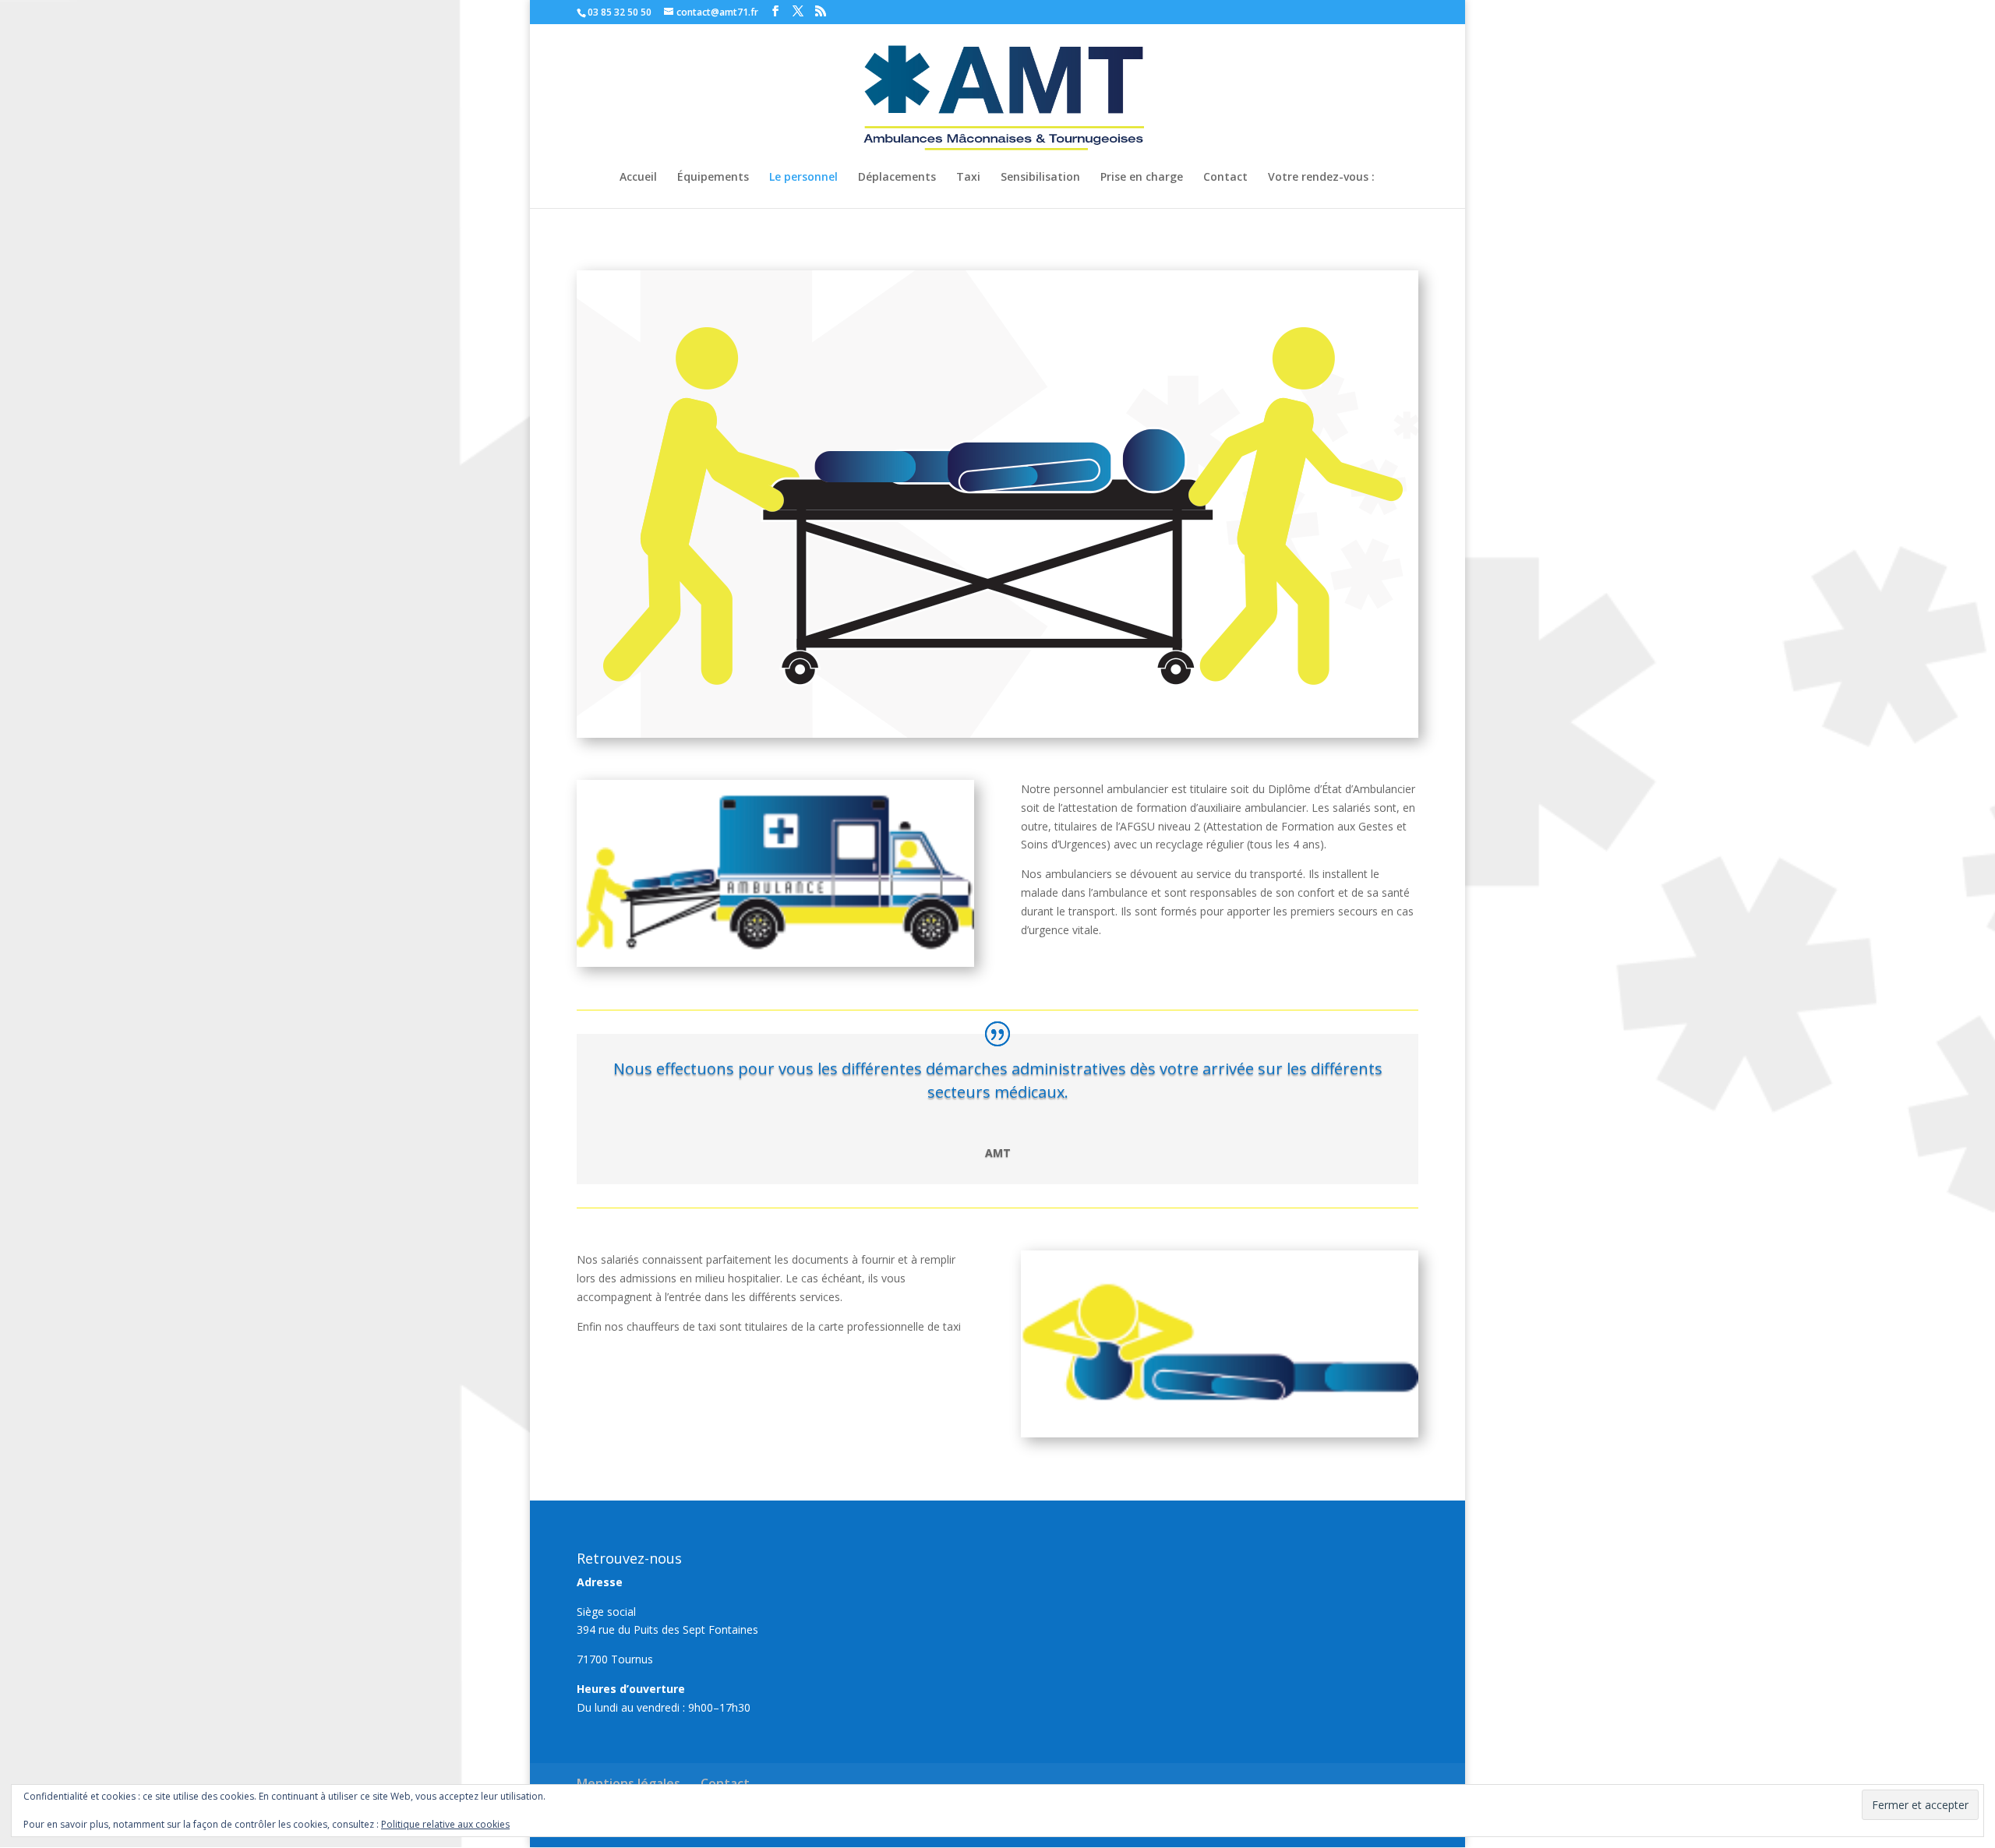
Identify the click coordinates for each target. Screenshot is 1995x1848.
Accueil (638, 178)
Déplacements (897, 178)
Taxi (968, 178)
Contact (1225, 178)
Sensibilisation (1040, 178)
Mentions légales (629, 1783)
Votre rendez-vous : (1321, 178)
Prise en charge (1142, 178)
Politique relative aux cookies (445, 1824)
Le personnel (803, 178)
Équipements (713, 178)
